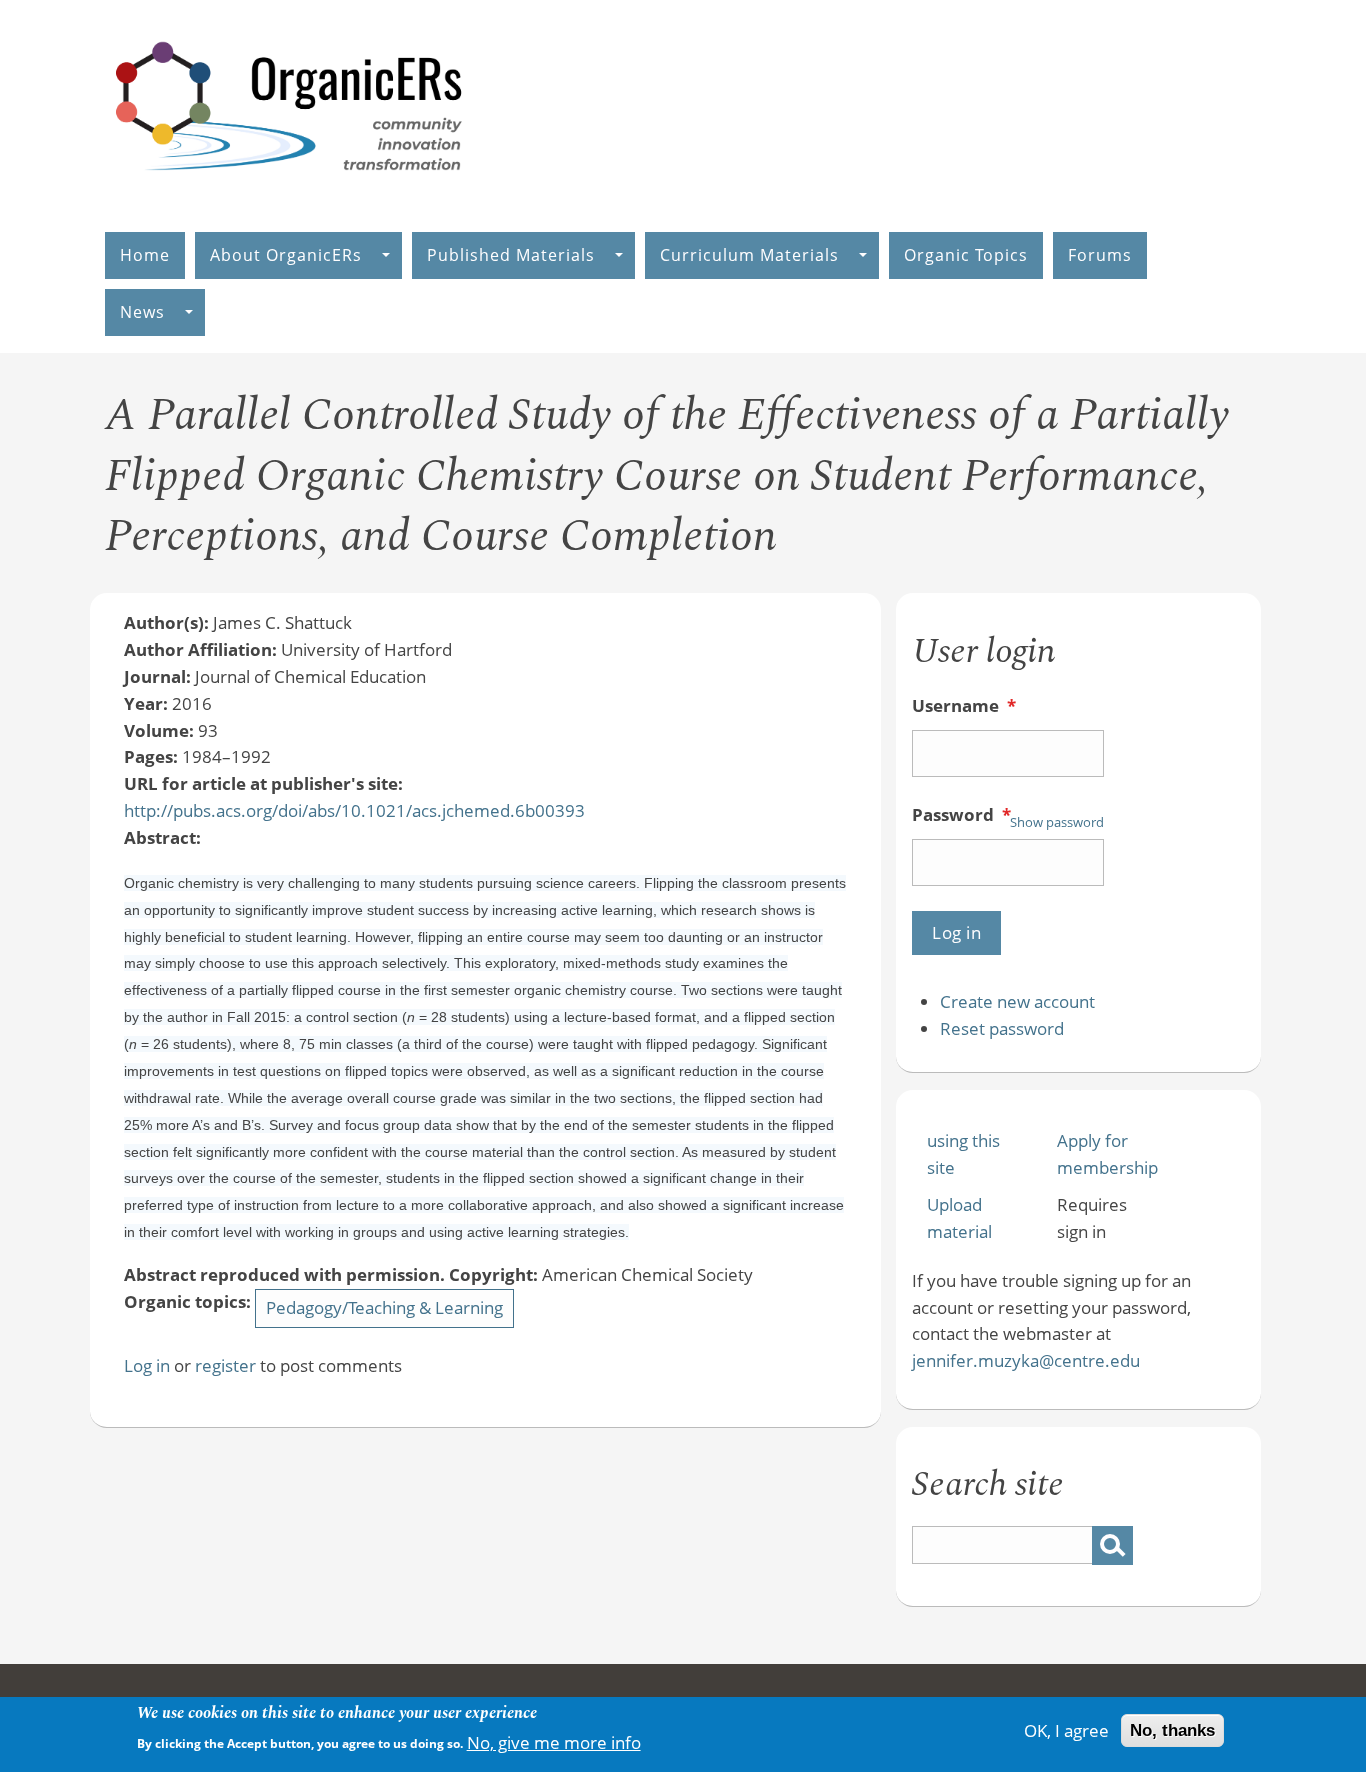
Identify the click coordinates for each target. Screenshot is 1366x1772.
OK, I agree (1066, 1730)
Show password (1057, 822)
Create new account (1017, 1001)
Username (964, 705)
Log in (147, 1365)
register (225, 1365)
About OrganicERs (286, 255)
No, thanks (1172, 1730)
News (142, 312)
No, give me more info (554, 1741)
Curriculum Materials (749, 255)
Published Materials (511, 255)
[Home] (290, 191)
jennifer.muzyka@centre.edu (1026, 1360)
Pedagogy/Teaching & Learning (384, 1307)
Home (145, 255)
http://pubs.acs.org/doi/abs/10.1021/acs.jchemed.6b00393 (354, 810)
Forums (1100, 255)
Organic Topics (966, 255)
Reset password (1002, 1028)
